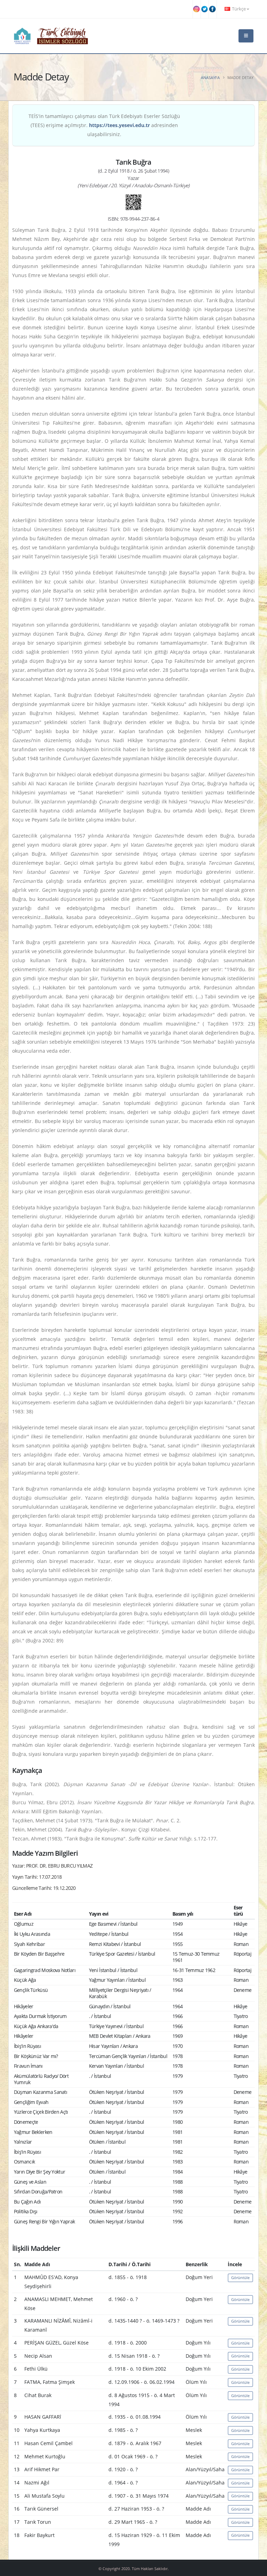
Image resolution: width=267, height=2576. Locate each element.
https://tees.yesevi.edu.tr (119, 125)
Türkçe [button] (239, 9)
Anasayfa (210, 77)
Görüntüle (240, 2277)
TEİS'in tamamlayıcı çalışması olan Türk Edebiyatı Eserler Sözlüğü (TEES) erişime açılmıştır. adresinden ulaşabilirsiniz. (104, 125)
